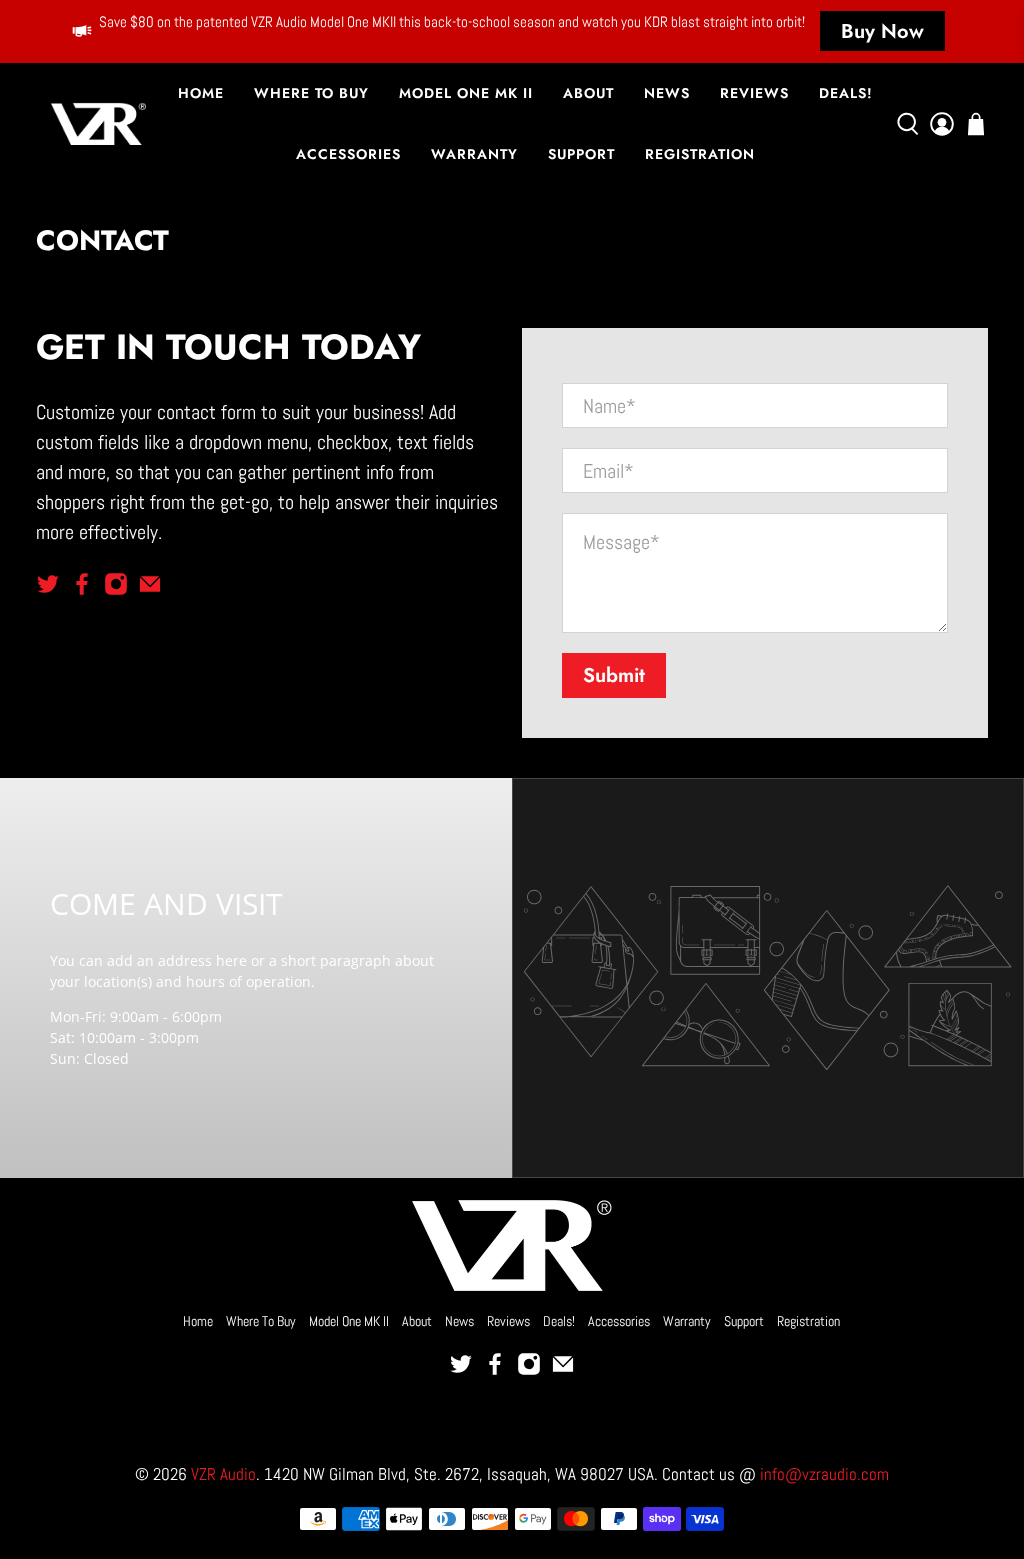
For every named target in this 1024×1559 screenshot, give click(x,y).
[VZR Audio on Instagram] (116, 589)
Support (581, 154)
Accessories (348, 154)
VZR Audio (223, 1474)
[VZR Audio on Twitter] (48, 589)
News (667, 93)
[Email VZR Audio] (150, 589)
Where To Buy (311, 93)
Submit (614, 675)
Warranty (474, 154)
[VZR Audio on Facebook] (82, 589)
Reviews (754, 93)
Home (201, 93)
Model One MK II (466, 93)
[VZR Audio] (98, 124)
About (588, 93)
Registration (700, 154)
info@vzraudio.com (824, 1474)
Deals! (846, 93)
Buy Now (882, 31)
